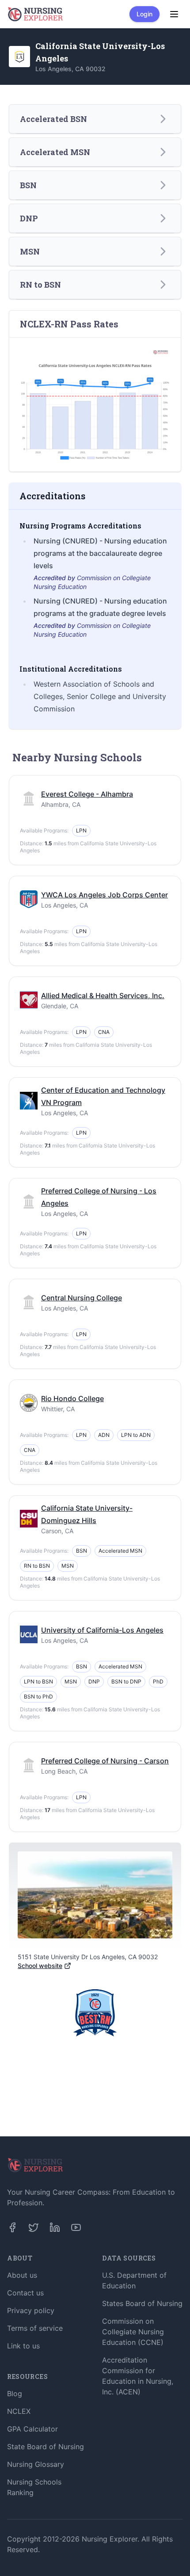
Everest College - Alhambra (87, 794)
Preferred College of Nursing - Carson (105, 1761)
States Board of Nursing (142, 2303)
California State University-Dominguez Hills (87, 1514)
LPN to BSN (38, 1681)
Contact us (25, 2293)
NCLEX (19, 2411)
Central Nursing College (82, 1298)
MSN (68, 1566)
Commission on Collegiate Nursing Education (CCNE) (133, 2332)
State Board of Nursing (46, 2447)
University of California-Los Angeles (102, 1630)
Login (144, 14)
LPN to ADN (136, 1435)
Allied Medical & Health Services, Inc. (103, 995)
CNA (104, 1032)
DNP (94, 1681)
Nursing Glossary (36, 2464)
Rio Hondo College (72, 1398)
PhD (158, 1681)
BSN (82, 1551)
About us (22, 2275)
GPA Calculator (32, 2429)
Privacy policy (31, 2310)
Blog (15, 2394)
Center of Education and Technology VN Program (103, 1096)
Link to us (23, 2346)
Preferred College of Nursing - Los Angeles (99, 1197)
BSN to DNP (126, 1681)
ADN (104, 1435)
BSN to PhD (38, 1696)
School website (40, 1966)
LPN (81, 830)
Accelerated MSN (120, 1551)
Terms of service (35, 2328)
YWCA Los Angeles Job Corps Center (104, 895)
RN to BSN (37, 1566)
